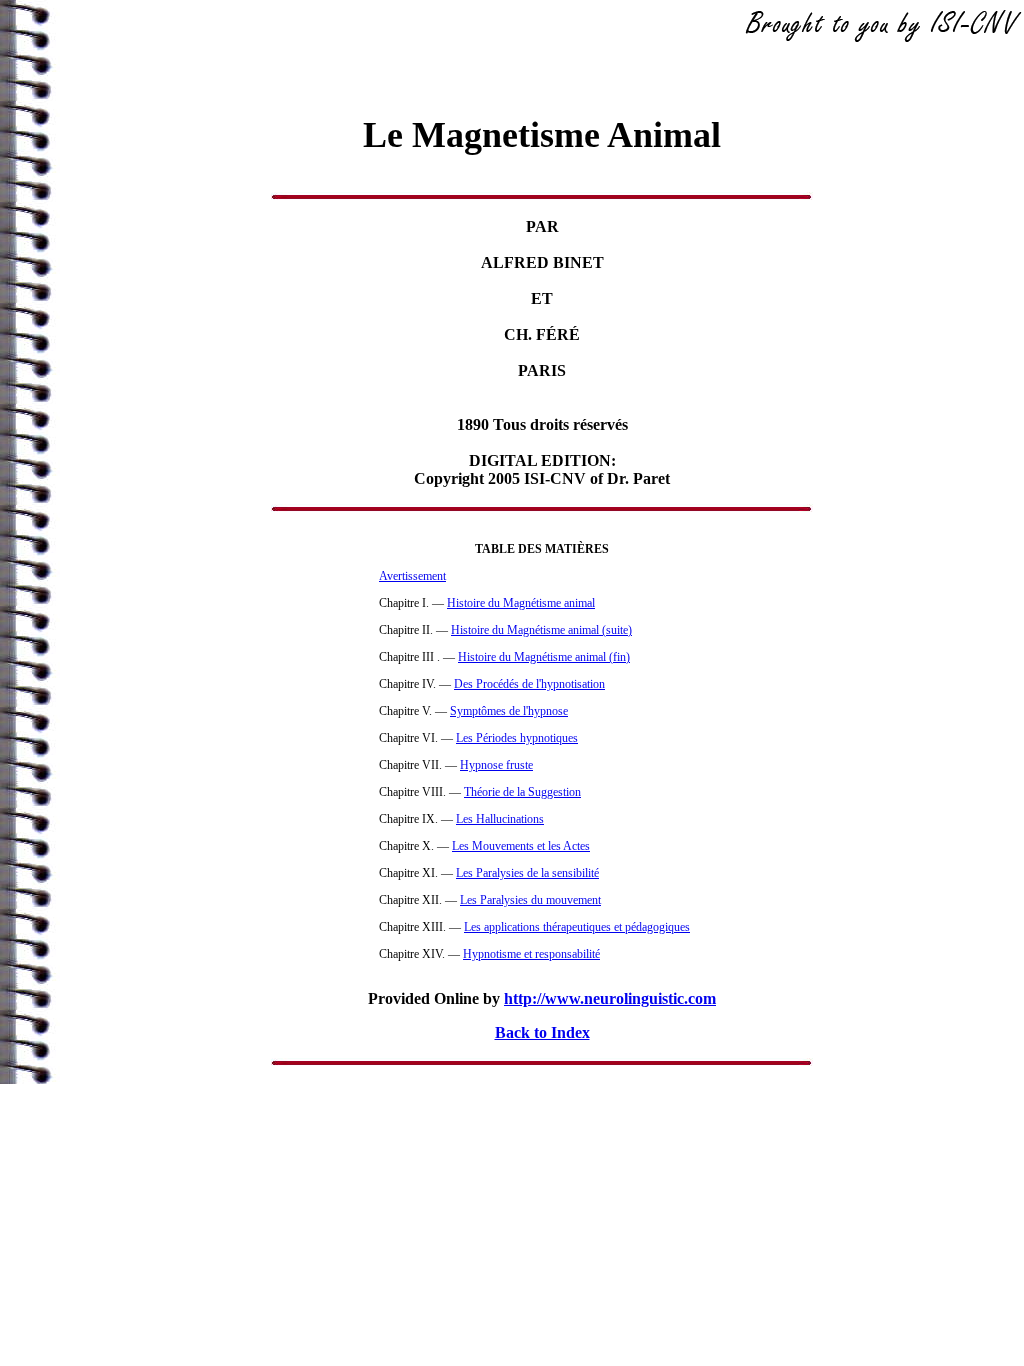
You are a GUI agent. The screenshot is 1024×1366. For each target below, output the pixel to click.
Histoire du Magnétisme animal (521, 603)
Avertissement (412, 576)
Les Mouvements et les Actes (521, 846)
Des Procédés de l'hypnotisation (529, 684)
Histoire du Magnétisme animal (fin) (544, 657)
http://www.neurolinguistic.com (610, 998)
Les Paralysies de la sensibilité (527, 873)
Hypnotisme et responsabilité (531, 954)
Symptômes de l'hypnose (509, 711)
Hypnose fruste (496, 765)
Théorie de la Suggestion (522, 792)
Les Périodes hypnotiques (517, 738)
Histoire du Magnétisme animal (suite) (541, 630)
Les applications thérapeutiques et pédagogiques (577, 927)
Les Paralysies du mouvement (530, 900)
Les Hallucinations (500, 819)
